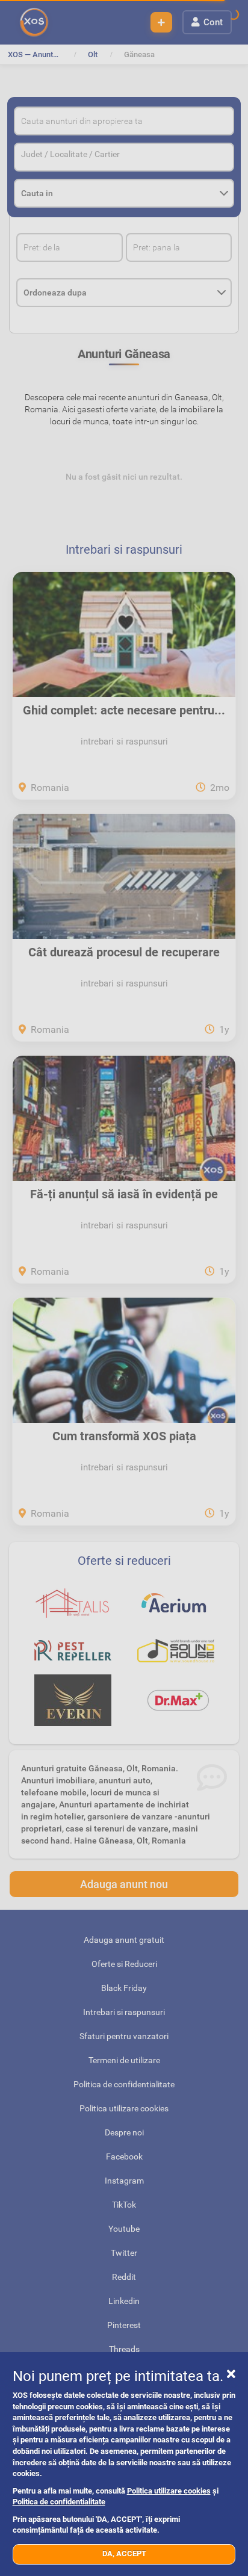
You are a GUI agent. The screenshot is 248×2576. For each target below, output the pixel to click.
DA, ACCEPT (124, 2553)
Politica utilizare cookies (169, 2491)
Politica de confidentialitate (59, 2502)
